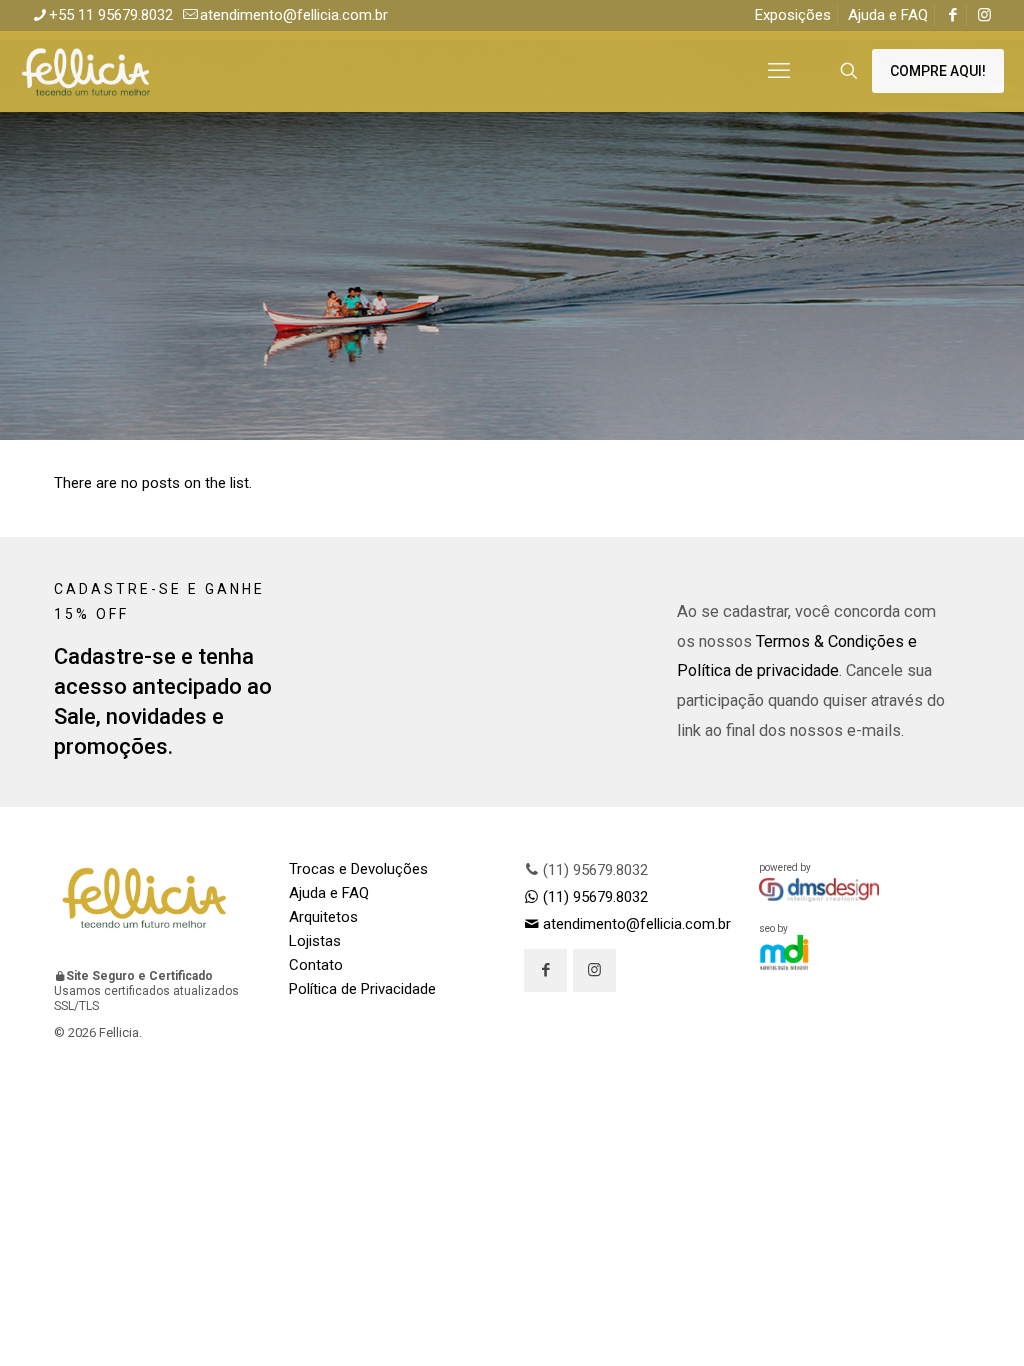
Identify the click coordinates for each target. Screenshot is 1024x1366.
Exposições (793, 15)
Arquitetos (323, 917)
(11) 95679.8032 (593, 870)
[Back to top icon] (928, 1325)
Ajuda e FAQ (888, 15)
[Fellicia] (86, 71)
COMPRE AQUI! (938, 71)
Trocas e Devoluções (358, 869)
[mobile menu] (779, 71)
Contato (316, 965)
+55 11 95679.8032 (111, 15)
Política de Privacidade (362, 989)
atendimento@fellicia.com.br (294, 15)
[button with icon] (545, 970)
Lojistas (315, 941)
